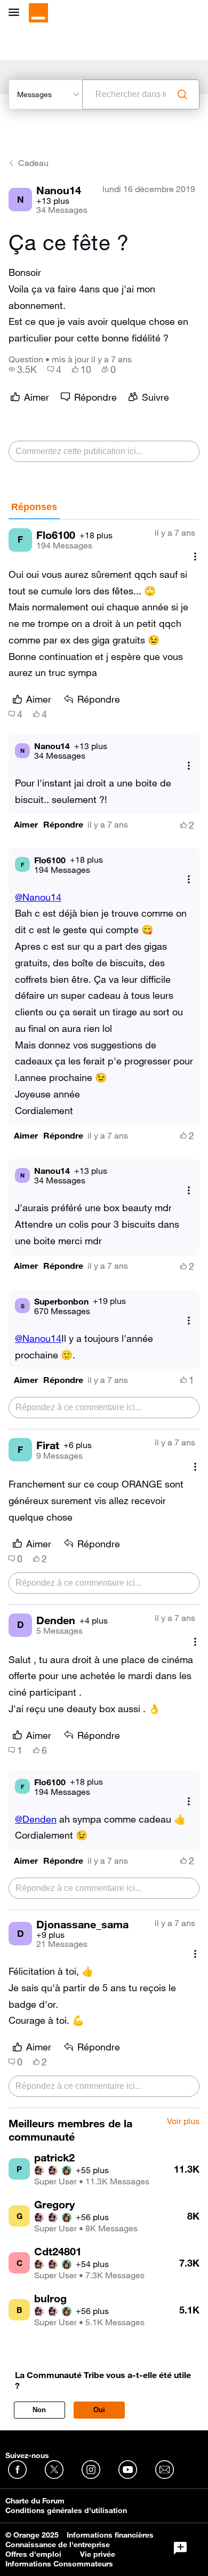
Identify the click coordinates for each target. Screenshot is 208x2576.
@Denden (36, 1819)
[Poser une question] (180, 2548)
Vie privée (98, 2554)
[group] (23, 369)
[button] (26, 825)
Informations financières (110, 2535)
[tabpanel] (104, 1314)
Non (39, 2410)
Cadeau (33, 163)
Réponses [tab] (34, 507)
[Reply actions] (189, 765)
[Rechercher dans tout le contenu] (182, 94)
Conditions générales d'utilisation (66, 2510)
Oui (99, 2410)
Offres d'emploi (33, 2554)
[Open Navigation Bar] (17, 13)
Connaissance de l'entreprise (58, 2545)
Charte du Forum (35, 2501)
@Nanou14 (38, 897)
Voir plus (183, 2121)
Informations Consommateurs (59, 2564)
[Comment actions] (195, 557)
